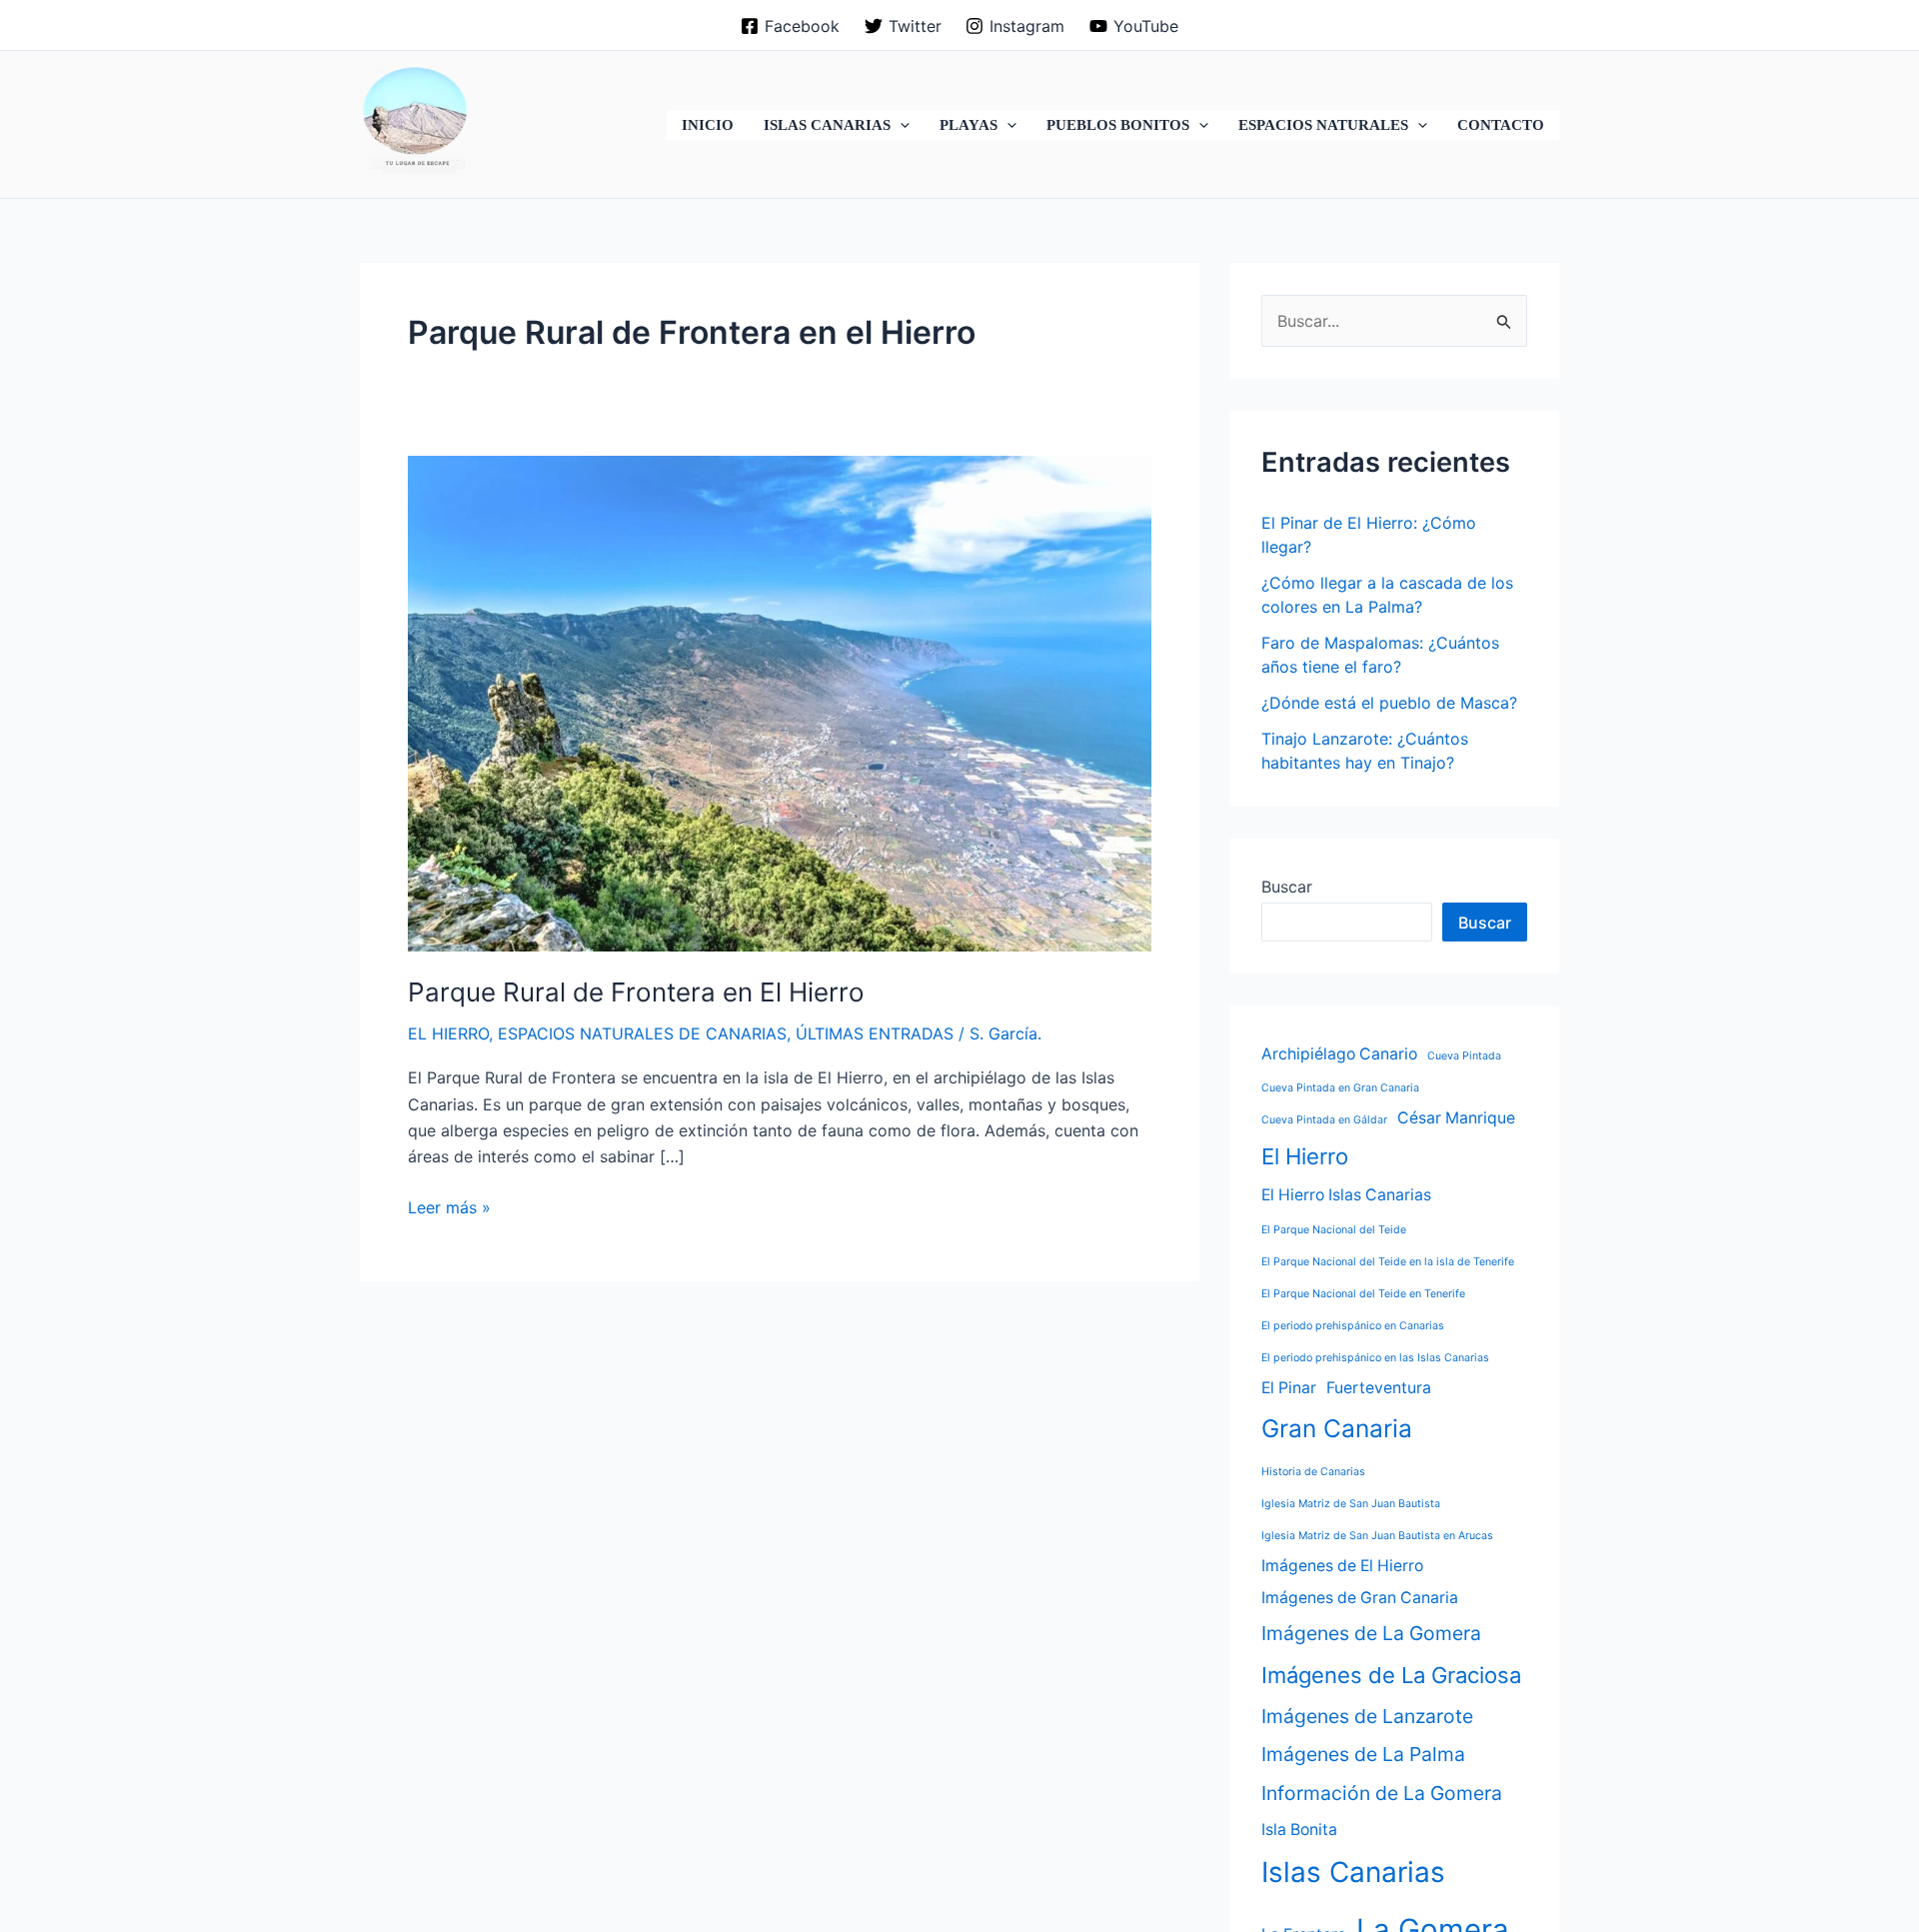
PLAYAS (968, 125)
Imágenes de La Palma (1363, 1754)
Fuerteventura (1379, 1388)
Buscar (1287, 887)
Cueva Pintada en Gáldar (1324, 1120)
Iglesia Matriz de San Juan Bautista (1351, 1504)
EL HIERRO (448, 1033)
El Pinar (1289, 1388)
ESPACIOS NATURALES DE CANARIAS (642, 1033)
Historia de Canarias (1313, 1472)
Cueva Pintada (1464, 1056)
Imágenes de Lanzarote (1367, 1716)
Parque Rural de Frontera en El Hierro (636, 992)
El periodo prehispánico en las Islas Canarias (1375, 1358)
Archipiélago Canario (1339, 1054)
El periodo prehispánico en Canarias (1353, 1326)
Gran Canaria (1337, 1428)
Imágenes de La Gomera (1371, 1633)
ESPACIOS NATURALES (1323, 125)
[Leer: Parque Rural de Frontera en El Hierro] (780, 702)
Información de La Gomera (1382, 1793)
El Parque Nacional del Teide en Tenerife (1363, 1294)
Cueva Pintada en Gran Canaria (1340, 1088)
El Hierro (1305, 1156)
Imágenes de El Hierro (1342, 1566)
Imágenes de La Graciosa (1391, 1674)
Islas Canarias (1353, 1872)
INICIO (708, 125)
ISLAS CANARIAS (827, 125)
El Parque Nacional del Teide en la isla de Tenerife (1388, 1262)
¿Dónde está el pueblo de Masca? (1389, 703)
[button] (900, 125)
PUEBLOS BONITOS (1118, 125)
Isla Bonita (1299, 1829)
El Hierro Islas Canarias (1346, 1195)
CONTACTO (1501, 125)
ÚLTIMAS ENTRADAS (875, 1033)
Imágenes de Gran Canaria (1360, 1598)
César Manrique (1456, 1118)
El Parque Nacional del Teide (1334, 1230)
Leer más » (449, 1208)
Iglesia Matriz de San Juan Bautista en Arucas (1377, 1536)
